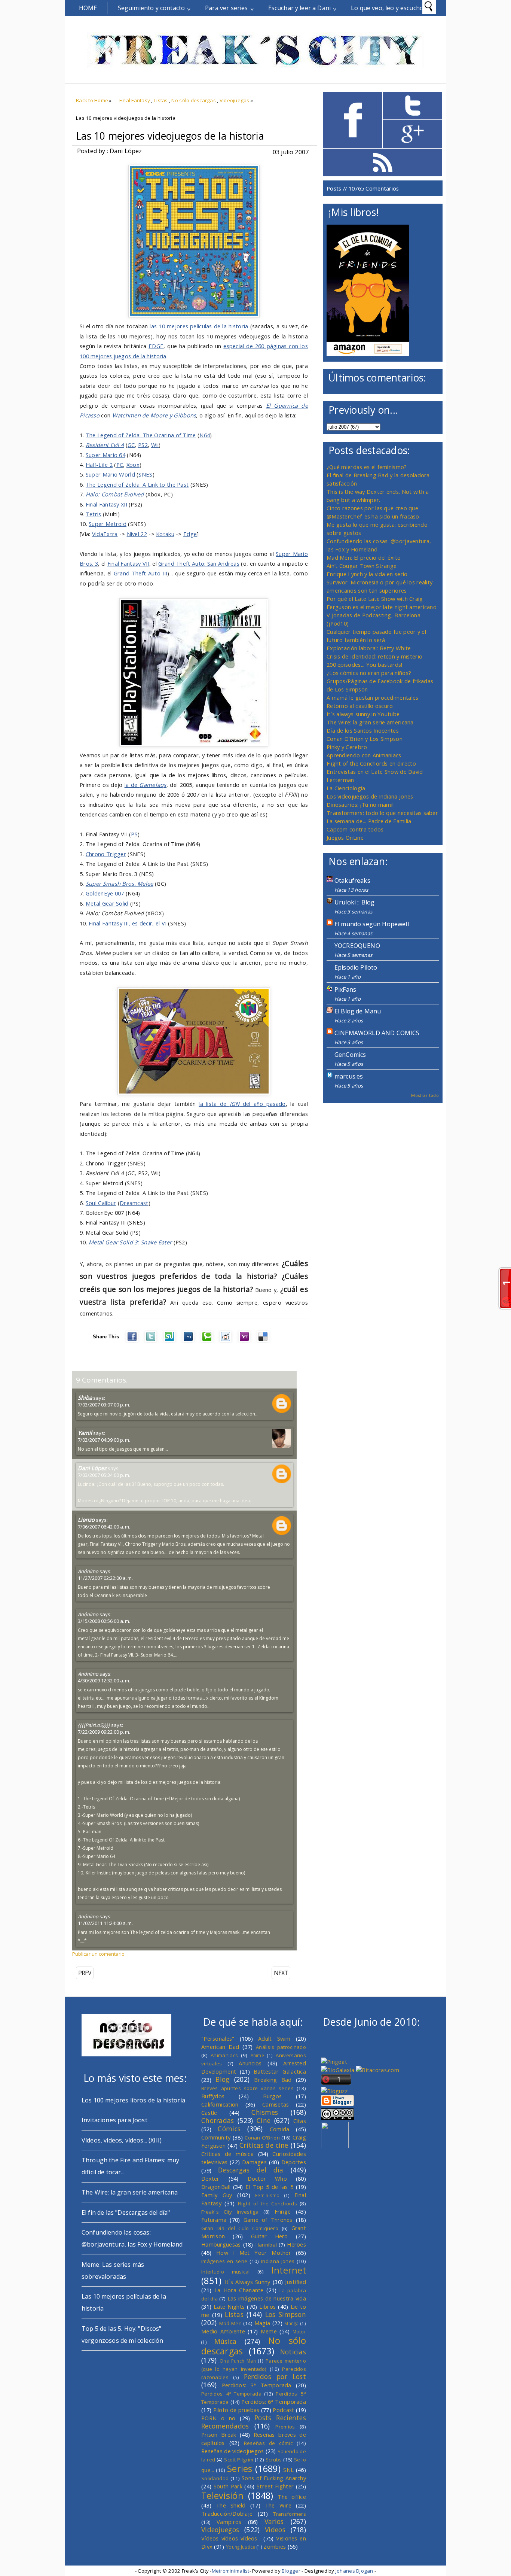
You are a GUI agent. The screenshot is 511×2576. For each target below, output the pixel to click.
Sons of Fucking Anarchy (274, 2478)
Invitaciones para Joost (114, 2120)
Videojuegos (235, 100)
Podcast (283, 2410)
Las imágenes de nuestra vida (267, 2298)
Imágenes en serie (224, 2261)
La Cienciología (346, 788)
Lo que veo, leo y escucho (387, 8)
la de (146, 785)
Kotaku (165, 534)
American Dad (220, 2047)
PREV (85, 1973)
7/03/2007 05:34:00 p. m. (104, 1475)
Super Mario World (110, 474)
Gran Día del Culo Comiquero (240, 2228)
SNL (288, 2470)
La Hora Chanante (239, 2290)
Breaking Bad (273, 2080)
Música (226, 2341)
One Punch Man (238, 2361)
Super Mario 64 (105, 455)
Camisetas (276, 2104)
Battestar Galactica (280, 2071)
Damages (254, 2162)
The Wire (278, 2505)
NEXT (281, 1973)
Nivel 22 (137, 534)
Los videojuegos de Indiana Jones (370, 796)
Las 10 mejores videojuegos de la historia (170, 136)
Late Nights (229, 2306)
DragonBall (216, 2187)
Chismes (265, 2112)
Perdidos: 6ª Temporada (274, 2402)
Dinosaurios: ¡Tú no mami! (360, 805)
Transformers (290, 2514)
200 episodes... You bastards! (365, 664)
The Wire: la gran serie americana (370, 722)
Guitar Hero (270, 2236)
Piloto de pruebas (236, 2410)
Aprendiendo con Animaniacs (364, 755)
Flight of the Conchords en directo (371, 763)
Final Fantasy (135, 100)
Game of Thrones (268, 2220)
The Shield (231, 2505)
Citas (300, 2121)
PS (134, 834)
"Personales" (218, 2038)
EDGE (156, 346)
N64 (205, 435)
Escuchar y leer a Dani (300, 8)
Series (240, 2469)
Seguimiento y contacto (152, 8)
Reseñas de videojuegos (233, 2451)
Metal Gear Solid (107, 903)
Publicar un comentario (98, 1954)
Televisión (222, 2496)
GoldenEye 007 (105, 893)
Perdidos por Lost (275, 2376)
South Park (228, 2486)
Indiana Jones (278, 2261)
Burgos (273, 2096)
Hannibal (266, 2245)
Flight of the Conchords (267, 2204)
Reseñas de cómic (268, 2443)
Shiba (85, 1398)
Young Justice (241, 2547)
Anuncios (250, 2063)
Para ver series (226, 8)
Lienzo (86, 1520)
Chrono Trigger (106, 854)
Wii (155, 445)
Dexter (210, 2178)
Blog (222, 2079)
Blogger (291, 2571)
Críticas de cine (264, 2145)
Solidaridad (215, 2478)
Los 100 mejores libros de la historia (133, 2100)
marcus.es (349, 1076)
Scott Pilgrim (239, 2460)
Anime (257, 2055)
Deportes (294, 2162)
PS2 (143, 445)
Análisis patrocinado (281, 2047)
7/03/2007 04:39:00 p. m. (104, 1440)
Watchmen (126, 415)
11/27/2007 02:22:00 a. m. (105, 1578)
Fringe (283, 2211)
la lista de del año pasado (242, 1104)
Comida (280, 2129)
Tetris (94, 514)
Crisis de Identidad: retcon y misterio (374, 656)
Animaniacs (224, 2055)
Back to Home (92, 100)
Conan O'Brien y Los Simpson (365, 739)
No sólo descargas (194, 100)
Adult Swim (274, 2038)
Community (216, 2137)
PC (120, 465)
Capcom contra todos (355, 829)
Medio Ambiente (223, 2331)
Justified (296, 2282)
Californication (220, 2104)
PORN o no (218, 2418)
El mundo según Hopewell (372, 924)
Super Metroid (108, 524)
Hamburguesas (221, 2244)
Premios (285, 2427)
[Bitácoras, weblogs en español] (377, 2070)
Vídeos (275, 2530)
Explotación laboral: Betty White (369, 648)
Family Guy (217, 2195)
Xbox (133, 465)
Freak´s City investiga (230, 2212)
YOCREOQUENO (357, 946)
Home (88, 8)
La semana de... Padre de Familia (369, 821)
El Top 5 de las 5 (269, 2187)
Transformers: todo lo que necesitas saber (382, 813)
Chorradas (218, 2120)
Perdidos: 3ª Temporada (257, 2385)
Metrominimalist (231, 2571)
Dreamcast (134, 1203)
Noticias (293, 2352)
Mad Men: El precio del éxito (364, 557)
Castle (209, 2113)
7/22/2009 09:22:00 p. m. (104, 1732)
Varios (274, 2521)
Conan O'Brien (262, 2138)
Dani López (92, 1468)
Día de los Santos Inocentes (363, 730)
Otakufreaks (352, 881)
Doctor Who (267, 2178)
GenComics (350, 1055)
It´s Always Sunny (248, 2282)
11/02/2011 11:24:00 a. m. (105, 1923)
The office (292, 2497)
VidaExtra (105, 534)
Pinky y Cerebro (347, 747)
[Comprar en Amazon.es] (368, 354)
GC (131, 445)
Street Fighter (275, 2486)
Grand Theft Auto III (141, 573)
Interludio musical (226, 2272)
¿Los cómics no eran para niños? (369, 673)
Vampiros (229, 2522)
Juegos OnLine (345, 837)
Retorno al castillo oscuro (360, 706)
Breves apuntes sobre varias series (247, 2088)
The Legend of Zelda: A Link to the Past (137, 484)
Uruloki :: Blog (354, 902)
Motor (299, 2332)
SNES (145, 474)
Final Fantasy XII (106, 504)
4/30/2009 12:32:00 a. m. (104, 1681)
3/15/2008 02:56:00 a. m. (104, 1621)
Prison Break (219, 2434)
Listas (161, 100)
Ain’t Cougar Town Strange (362, 566)
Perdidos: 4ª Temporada (231, 2394)
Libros (267, 2306)
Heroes (296, 2244)
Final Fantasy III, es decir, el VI (128, 923)
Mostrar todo (425, 1095)
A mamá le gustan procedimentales (372, 697)
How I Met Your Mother (254, 2253)
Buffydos (213, 2096)
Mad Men (230, 2323)
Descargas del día (251, 2170)
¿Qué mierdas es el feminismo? (367, 467)
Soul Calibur (101, 1203)
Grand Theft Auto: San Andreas (199, 563)
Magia (262, 2323)
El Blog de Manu (358, 1011)
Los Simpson (286, 2314)
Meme (269, 2331)
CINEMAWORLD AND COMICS (377, 1033)
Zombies (275, 2546)
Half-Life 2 (99, 465)
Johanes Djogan (354, 2571)
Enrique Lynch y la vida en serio (367, 574)
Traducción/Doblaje (227, 2513)
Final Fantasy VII (128, 563)
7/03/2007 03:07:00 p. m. (104, 1405)
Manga (291, 2323)
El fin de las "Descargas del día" (126, 2212)
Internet (289, 2270)
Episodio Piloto (356, 967)
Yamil (85, 1433)
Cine (264, 2120)
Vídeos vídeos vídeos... (231, 2538)
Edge (190, 534)
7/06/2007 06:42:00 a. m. (104, 1527)
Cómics (229, 2129)
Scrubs (274, 2460)
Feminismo (267, 2195)
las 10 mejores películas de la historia (199, 326)
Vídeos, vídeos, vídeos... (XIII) (122, 2140)
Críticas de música (227, 2154)
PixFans (345, 989)
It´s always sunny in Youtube (363, 714)
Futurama (214, 2220)
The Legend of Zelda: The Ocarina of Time (141, 435)
